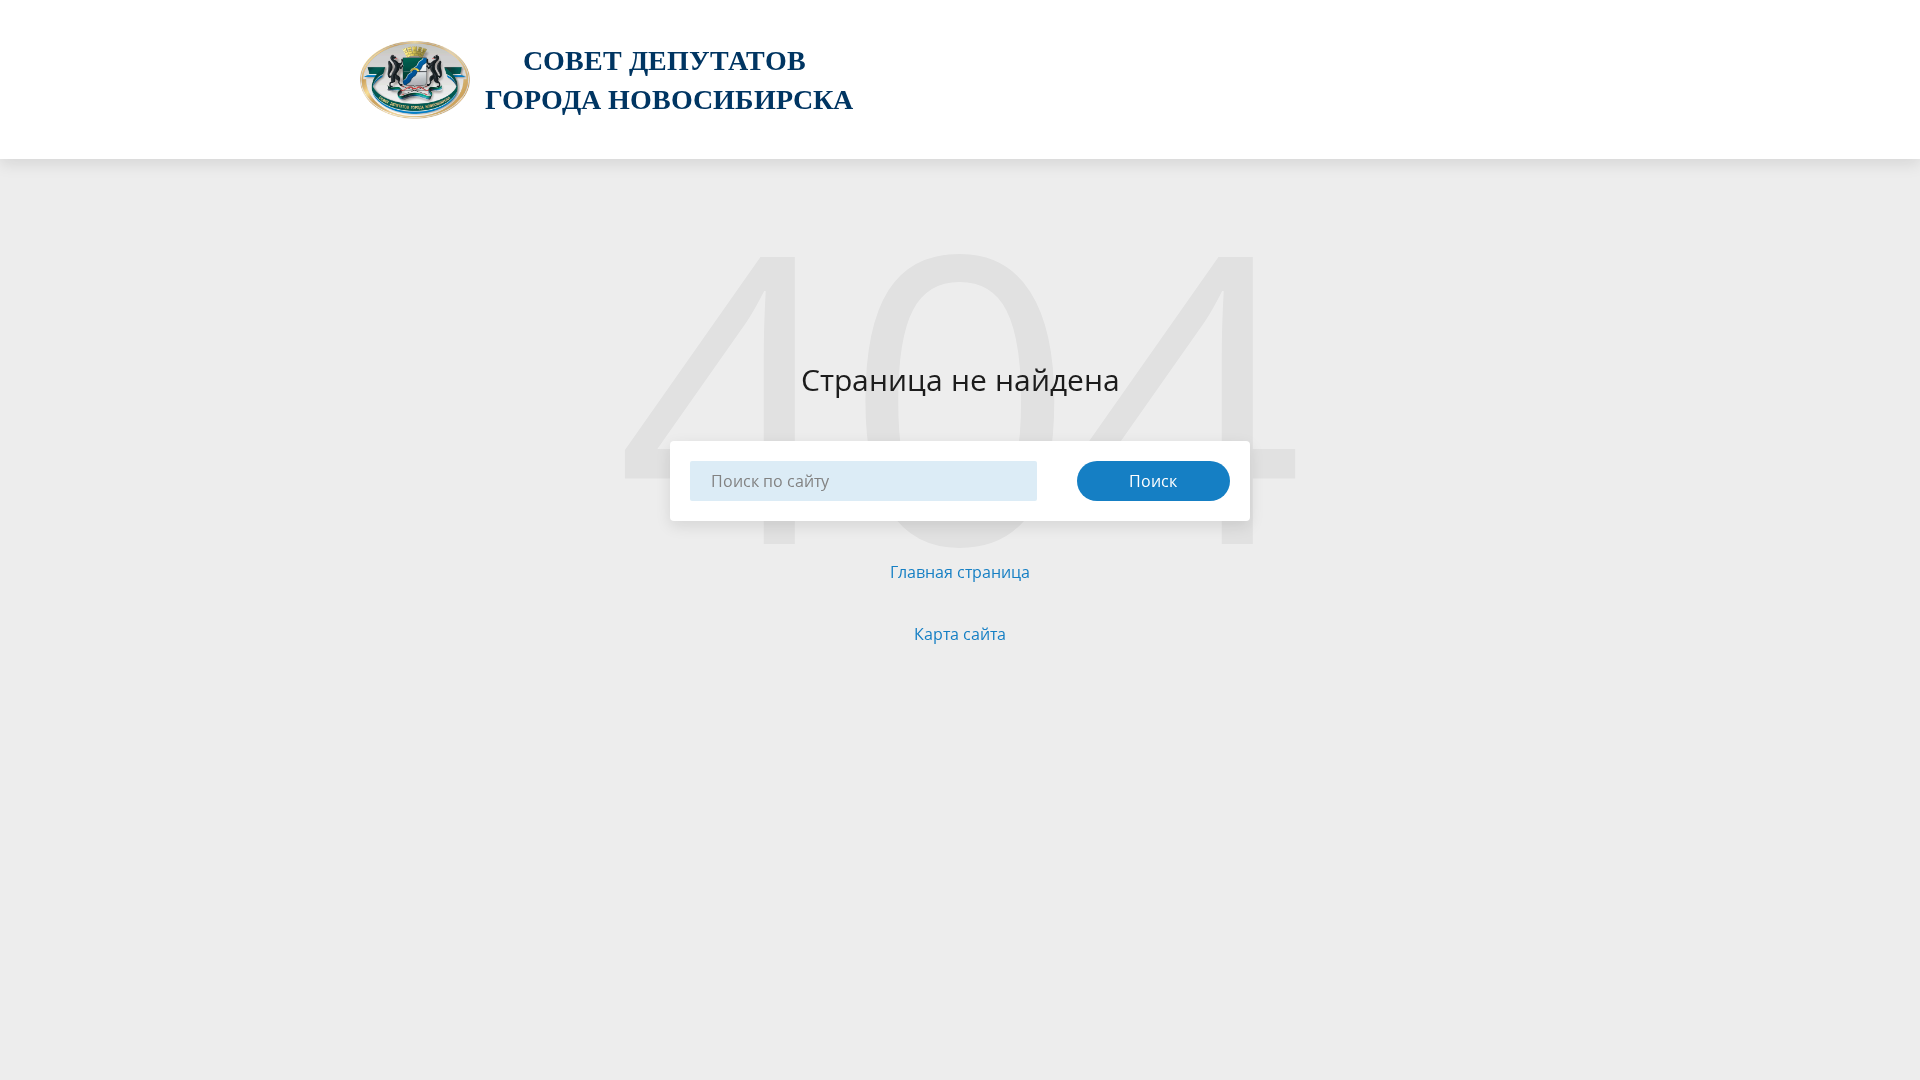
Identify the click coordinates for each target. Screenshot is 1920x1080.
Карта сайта (960, 634)
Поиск (1153, 481)
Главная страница (960, 572)
